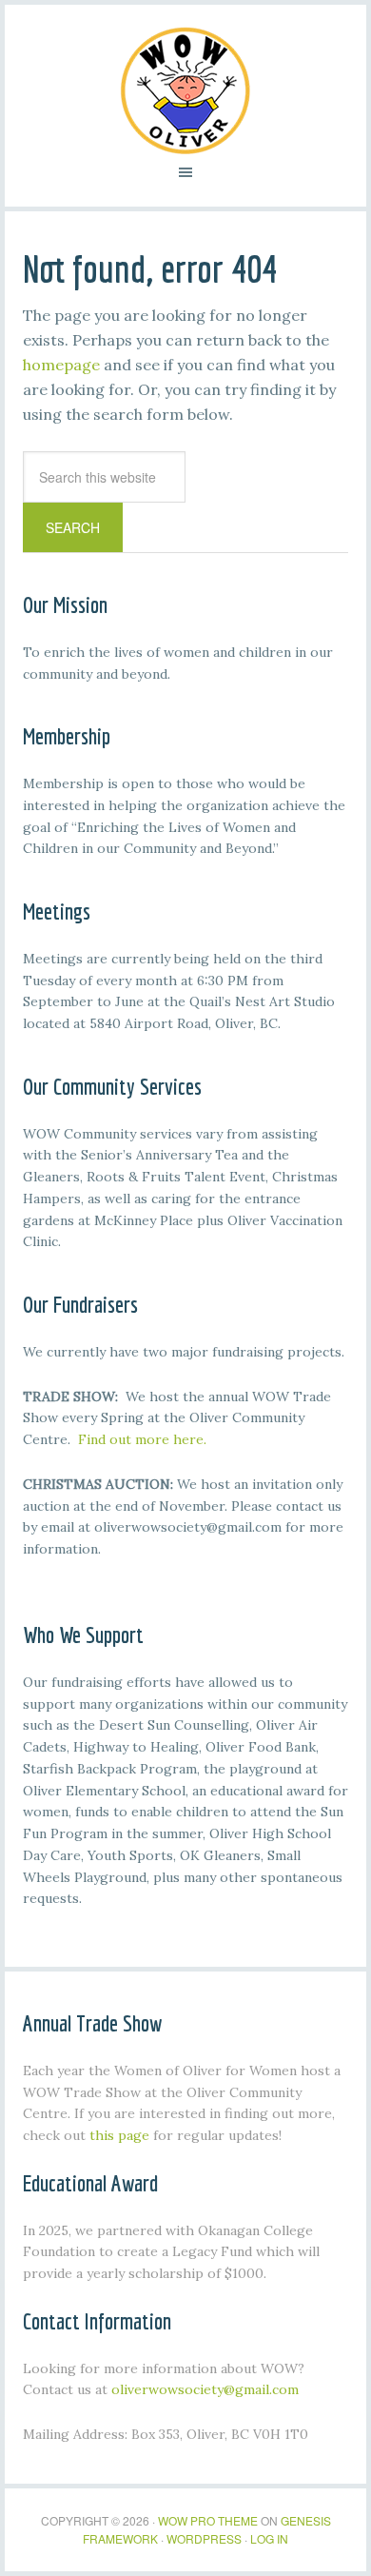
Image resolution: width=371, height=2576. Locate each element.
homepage (61, 365)
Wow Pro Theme (208, 2520)
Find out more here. (142, 1439)
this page (119, 2135)
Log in (269, 2538)
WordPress (204, 2538)
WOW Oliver (185, 90)
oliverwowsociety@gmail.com (205, 2389)
